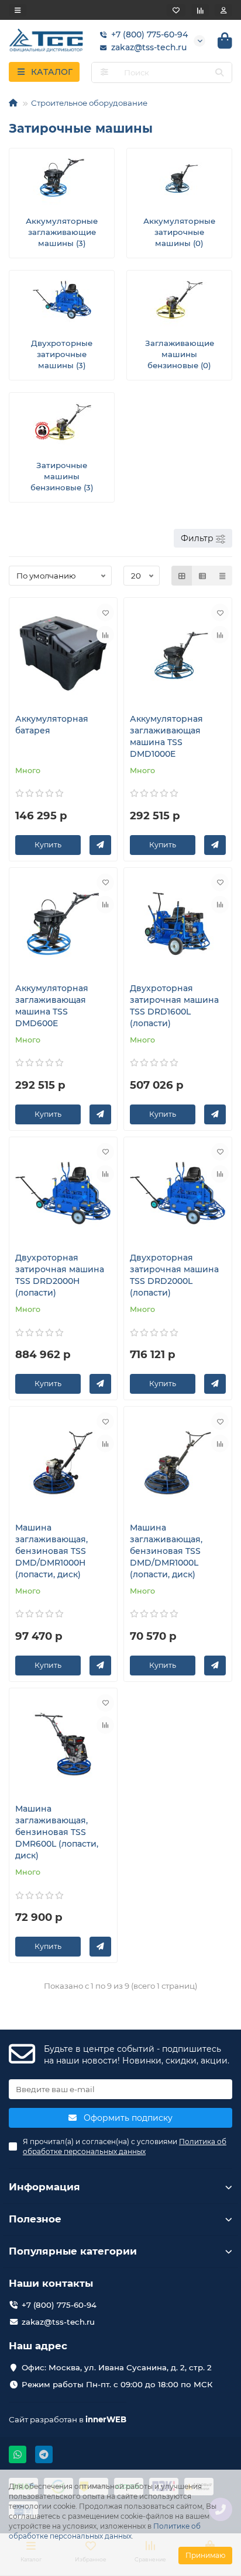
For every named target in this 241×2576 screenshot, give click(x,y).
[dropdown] (18, 10)
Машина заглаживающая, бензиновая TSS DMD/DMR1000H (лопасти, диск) (51, 1551)
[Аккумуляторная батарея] (63, 654)
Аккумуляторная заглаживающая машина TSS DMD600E (52, 1006)
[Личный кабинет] (223, 10)
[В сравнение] (105, 635)
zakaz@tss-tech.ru (149, 47)
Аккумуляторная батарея (52, 725)
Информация (44, 2187)
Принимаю (205, 2555)
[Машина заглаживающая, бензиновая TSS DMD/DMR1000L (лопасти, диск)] (178, 1462)
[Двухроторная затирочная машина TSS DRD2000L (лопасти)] (178, 1193)
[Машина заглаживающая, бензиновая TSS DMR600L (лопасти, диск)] (63, 1744)
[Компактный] (222, 576)
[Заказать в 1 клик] (100, 845)
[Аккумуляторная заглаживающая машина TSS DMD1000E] (178, 654)
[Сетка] (182, 576)
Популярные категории (73, 2251)
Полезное (35, 2219)
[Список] (202, 576)
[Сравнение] (200, 10)
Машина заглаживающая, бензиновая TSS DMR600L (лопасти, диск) (57, 1832)
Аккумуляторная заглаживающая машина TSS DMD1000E (166, 736)
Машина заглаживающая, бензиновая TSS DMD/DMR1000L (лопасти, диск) (166, 1551)
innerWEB (106, 2419)
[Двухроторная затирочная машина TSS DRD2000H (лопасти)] (63, 1193)
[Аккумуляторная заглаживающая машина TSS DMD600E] (63, 924)
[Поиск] (219, 72)
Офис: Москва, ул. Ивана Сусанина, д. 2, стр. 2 (117, 2367)
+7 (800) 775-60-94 (149, 34)
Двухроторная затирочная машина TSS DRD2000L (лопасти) (174, 1275)
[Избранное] (176, 10)
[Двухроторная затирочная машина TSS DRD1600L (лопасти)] (178, 924)
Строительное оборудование (89, 103)
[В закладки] (105, 612)
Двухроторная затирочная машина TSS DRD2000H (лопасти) (60, 1275)
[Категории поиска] (104, 72)
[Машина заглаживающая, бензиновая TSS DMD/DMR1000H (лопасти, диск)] (63, 1462)
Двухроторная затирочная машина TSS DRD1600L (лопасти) (174, 1006)
